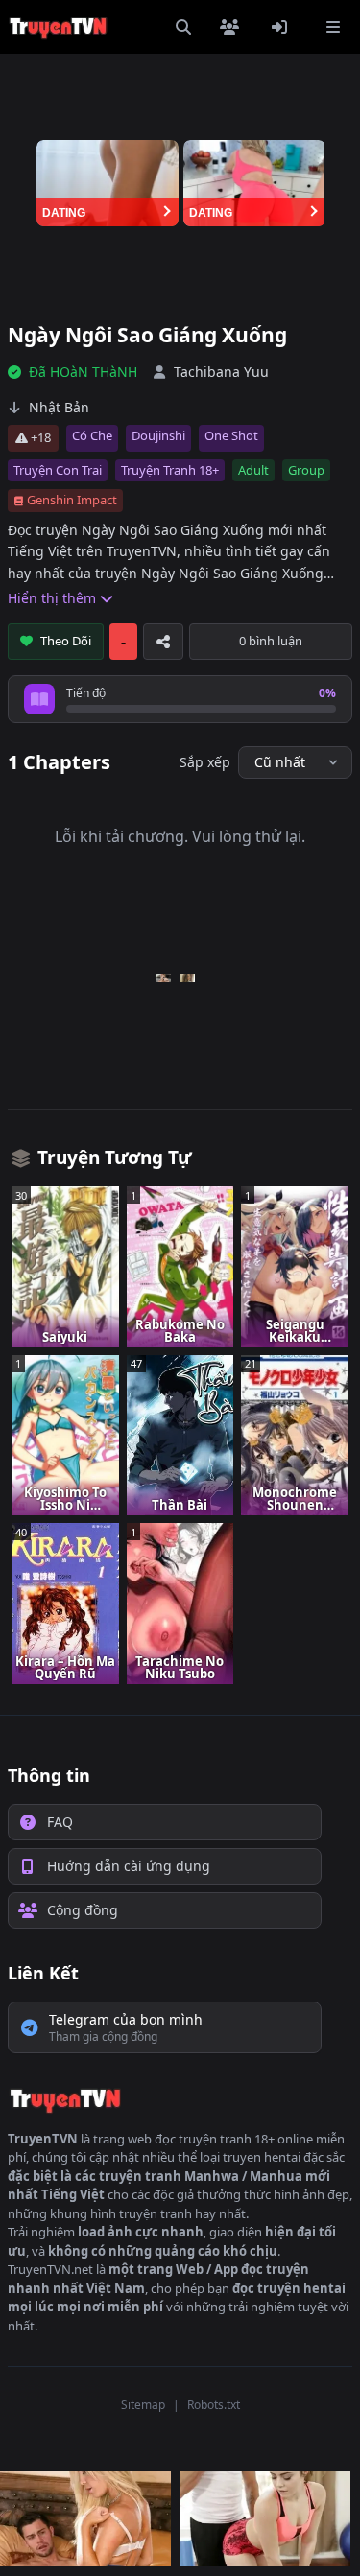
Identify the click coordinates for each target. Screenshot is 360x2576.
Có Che (92, 435)
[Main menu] (333, 27)
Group (306, 470)
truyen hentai (262, 2157)
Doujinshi (158, 435)
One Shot (231, 435)
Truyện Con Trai (58, 470)
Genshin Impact (72, 500)
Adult (253, 470)
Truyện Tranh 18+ (170, 470)
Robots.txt (214, 2405)
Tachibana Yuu (221, 372)
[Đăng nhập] (283, 27)
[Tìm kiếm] (183, 27)
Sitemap (143, 2405)
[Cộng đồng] (233, 27)
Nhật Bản (59, 407)
